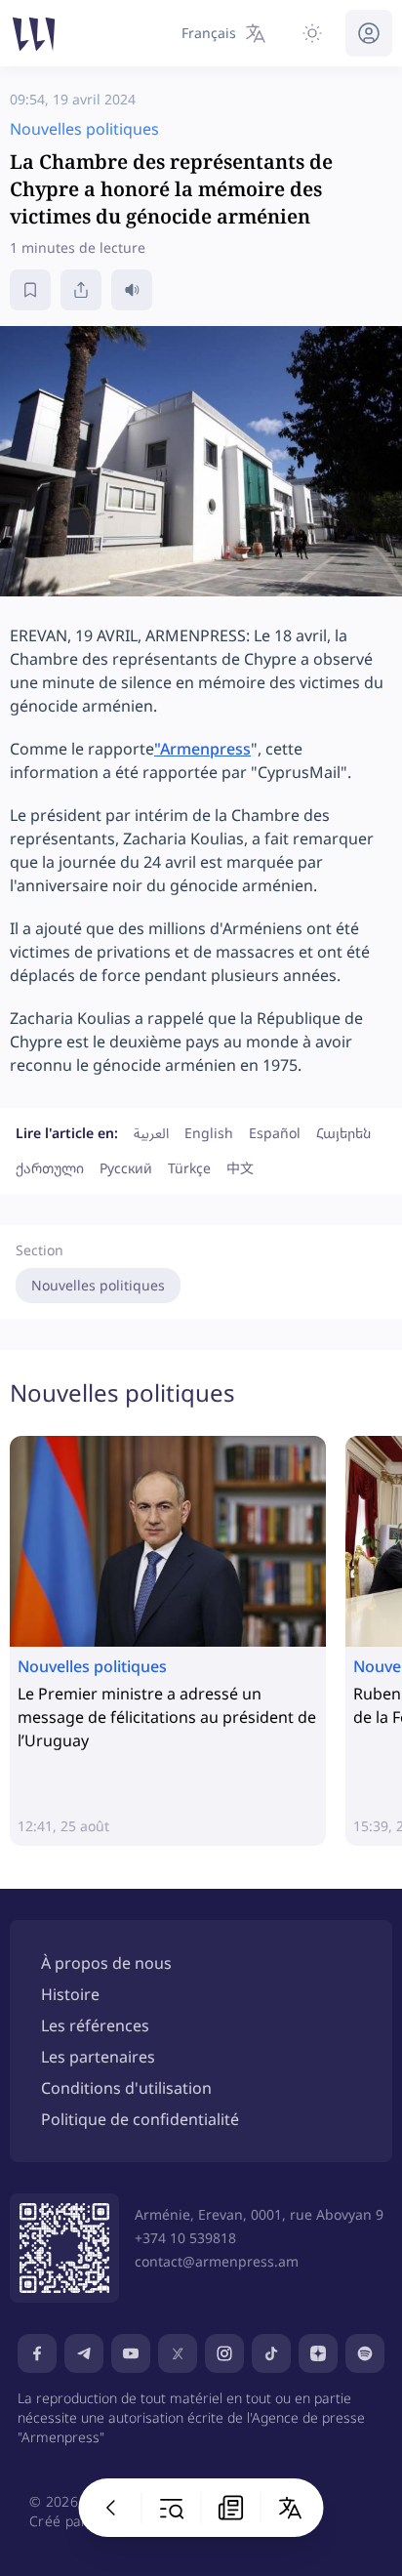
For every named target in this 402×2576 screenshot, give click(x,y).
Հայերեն (343, 1133)
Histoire (70, 1994)
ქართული (50, 1168)
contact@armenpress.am (217, 2261)
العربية (151, 1133)
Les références (95, 2025)
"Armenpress (202, 749)
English (209, 1133)
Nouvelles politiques (98, 1285)
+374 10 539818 (185, 2238)
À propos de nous (106, 1963)
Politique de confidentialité (140, 2119)
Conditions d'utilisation (126, 2088)
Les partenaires (98, 2057)
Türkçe (189, 1168)
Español (275, 1133)
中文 (240, 1168)
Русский (126, 1168)
